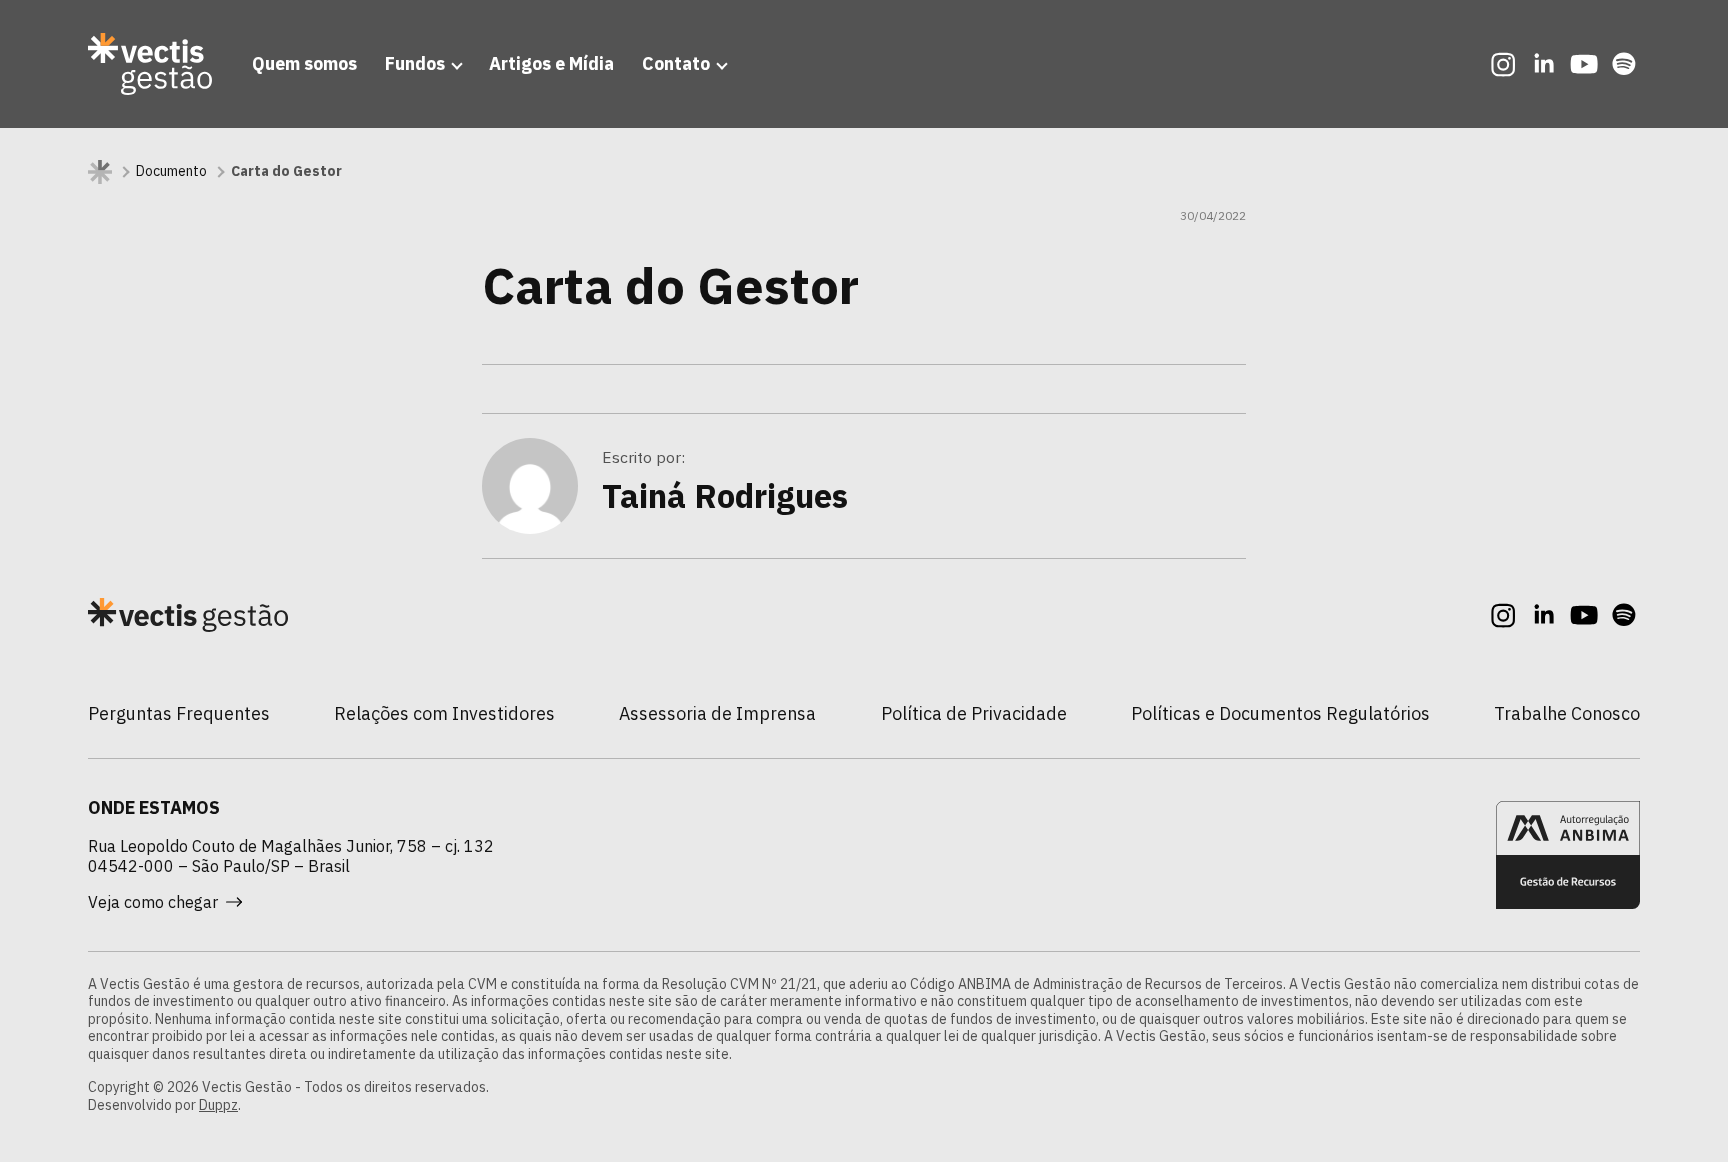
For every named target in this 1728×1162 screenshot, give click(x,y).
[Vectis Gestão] (150, 64)
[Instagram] (1504, 64)
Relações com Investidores (444, 713)
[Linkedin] (1544, 64)
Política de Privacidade (974, 713)
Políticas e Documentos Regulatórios (1280, 713)
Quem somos (304, 63)
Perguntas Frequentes (179, 713)
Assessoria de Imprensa (717, 713)
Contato (676, 63)
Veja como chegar (153, 902)
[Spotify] (1624, 64)
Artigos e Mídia (551, 63)
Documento (171, 171)
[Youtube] (1584, 64)
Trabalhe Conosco (1567, 713)
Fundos (415, 63)
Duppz (218, 1105)
